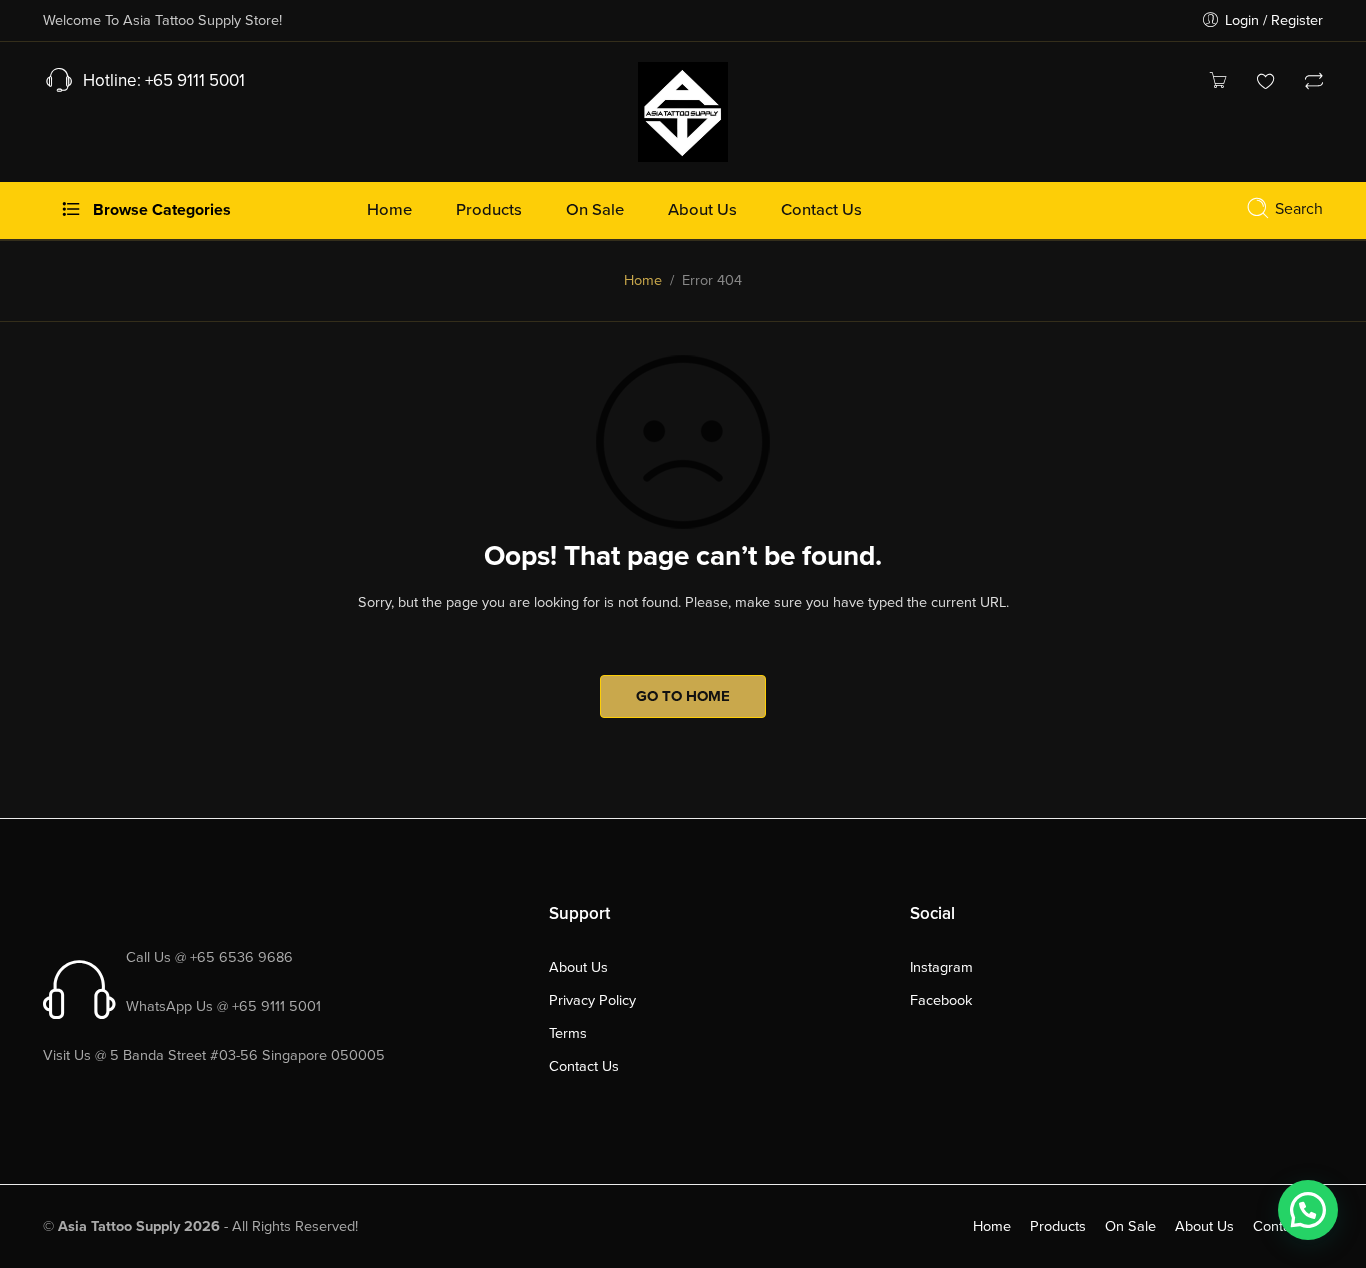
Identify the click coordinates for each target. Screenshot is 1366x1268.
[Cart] (1218, 83)
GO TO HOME (683, 696)
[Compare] (1314, 83)
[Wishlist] (1266, 83)
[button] (1308, 1210)
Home (643, 280)
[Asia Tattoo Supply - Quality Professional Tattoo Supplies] (683, 110)
